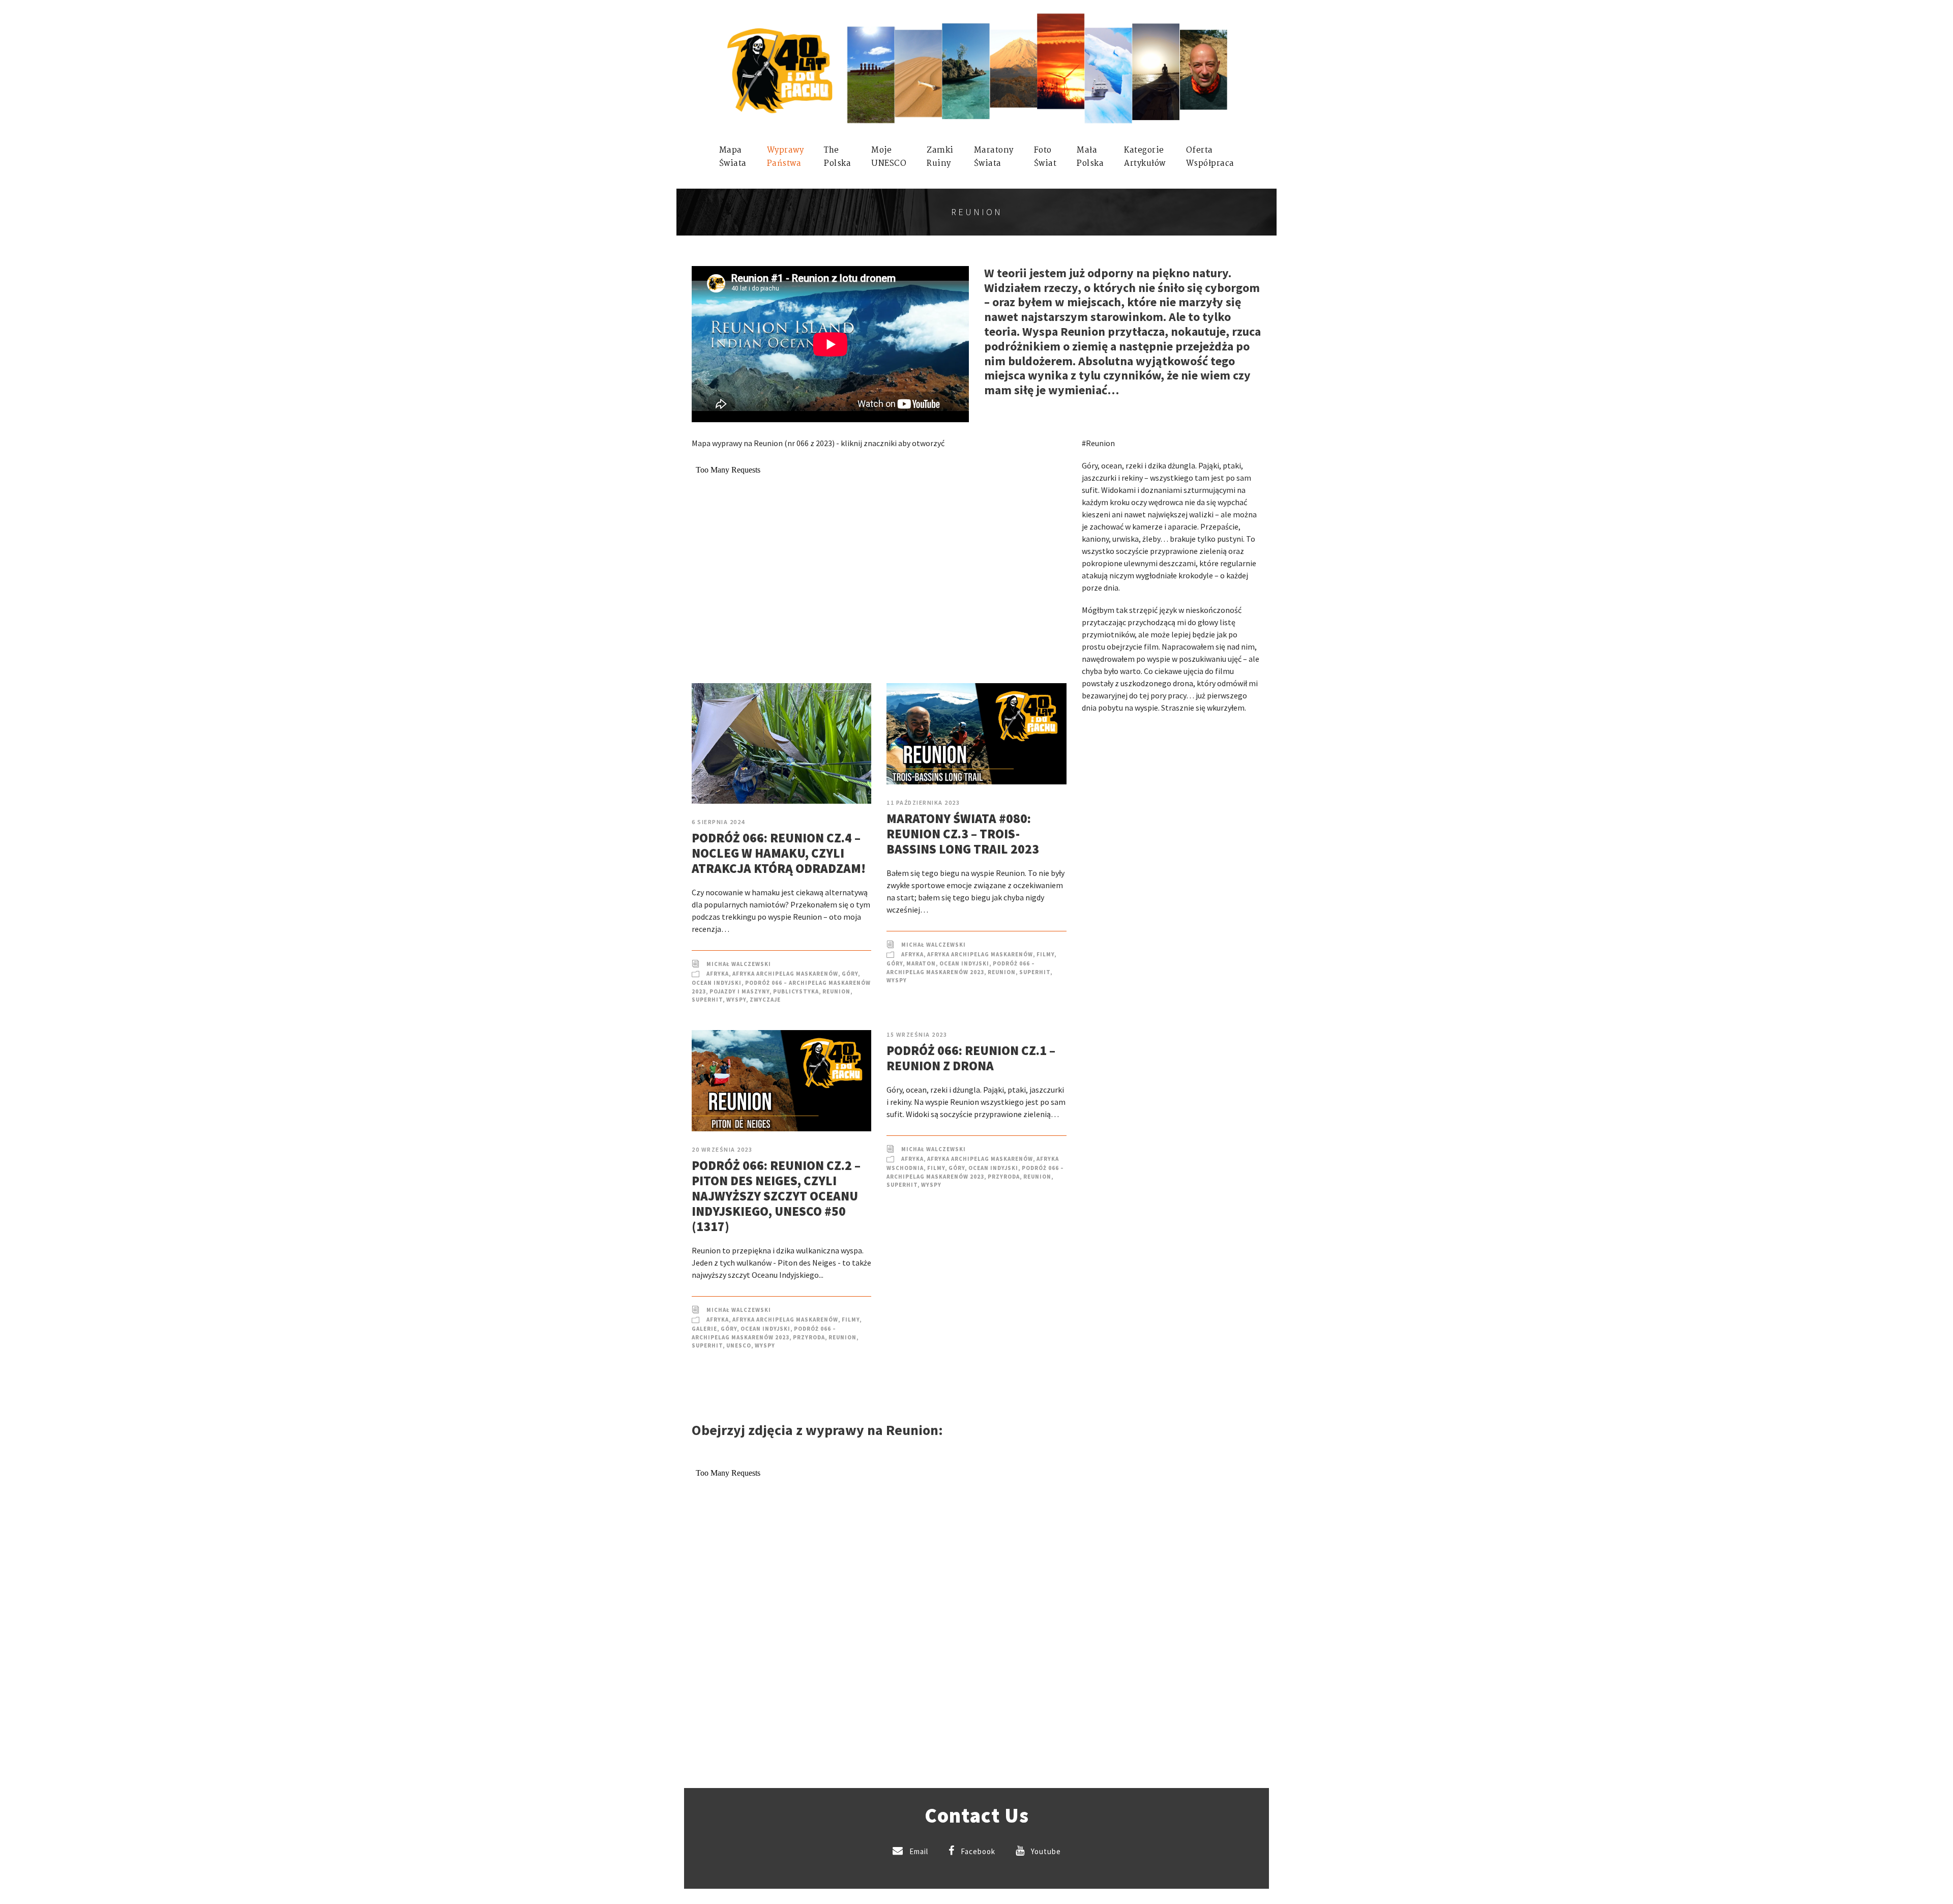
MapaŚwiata (733, 157)
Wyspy (736, 1000)
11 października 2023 (923, 802)
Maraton (921, 963)
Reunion (836, 991)
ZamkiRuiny (940, 157)
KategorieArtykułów (1145, 157)
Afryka (718, 974)
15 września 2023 (917, 1034)
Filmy (1045, 954)
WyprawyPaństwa (786, 157)
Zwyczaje (765, 1000)
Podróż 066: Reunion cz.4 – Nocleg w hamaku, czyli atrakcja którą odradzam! (779, 853)
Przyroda (809, 1337)
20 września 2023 (722, 1149)
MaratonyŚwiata (994, 157)
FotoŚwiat (1045, 157)
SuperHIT (707, 1000)
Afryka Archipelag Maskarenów (785, 974)
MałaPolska (1090, 157)
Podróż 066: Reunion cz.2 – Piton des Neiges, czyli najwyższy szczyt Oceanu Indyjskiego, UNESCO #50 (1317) (776, 1196)
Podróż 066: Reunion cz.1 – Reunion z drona (971, 1058)
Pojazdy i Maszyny (739, 991)
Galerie (704, 1329)
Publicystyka (796, 991)
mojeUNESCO (889, 157)
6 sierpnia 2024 (718, 822)
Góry (850, 974)
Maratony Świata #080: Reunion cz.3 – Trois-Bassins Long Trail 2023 (963, 834)
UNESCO (739, 1345)
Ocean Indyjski (717, 983)
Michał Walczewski (739, 964)
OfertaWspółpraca (1210, 157)
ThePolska (837, 157)
